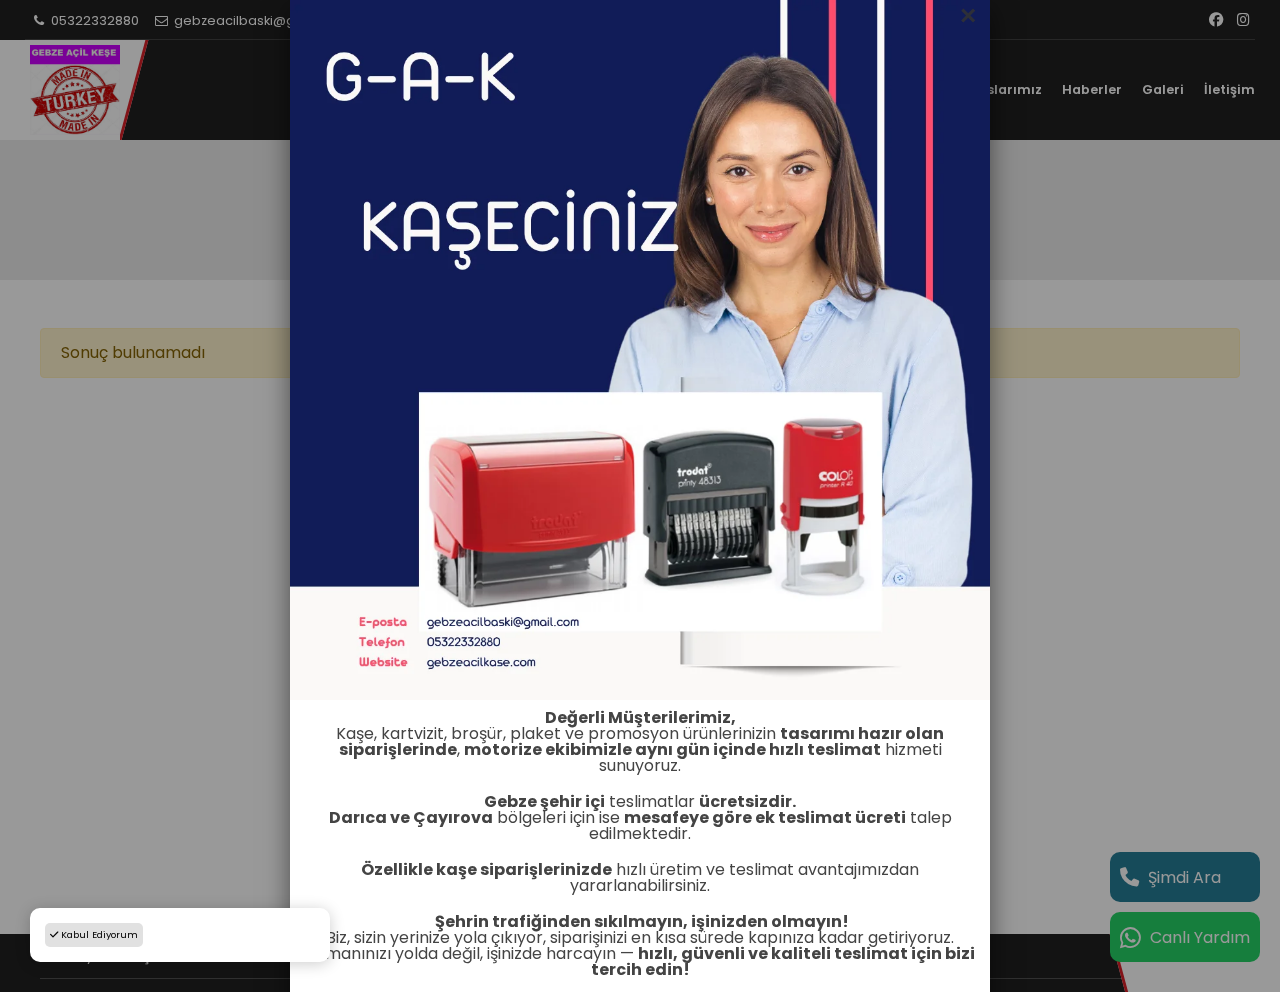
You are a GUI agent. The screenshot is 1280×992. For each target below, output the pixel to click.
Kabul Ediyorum (98, 934)
